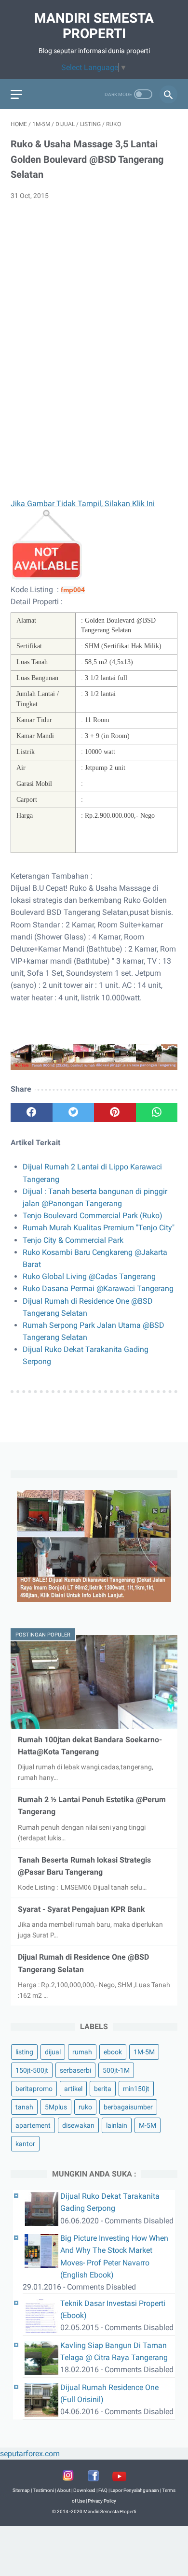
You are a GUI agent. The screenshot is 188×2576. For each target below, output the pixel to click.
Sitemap (21, 2490)
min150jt (136, 2089)
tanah (24, 2107)
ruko (85, 2107)
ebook (113, 2052)
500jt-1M (116, 2070)
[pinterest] (115, 1112)
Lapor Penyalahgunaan (135, 2490)
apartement (33, 2125)
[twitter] (74, 1112)
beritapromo (34, 2089)
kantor (25, 2144)
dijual (53, 2052)
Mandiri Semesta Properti (94, 26)
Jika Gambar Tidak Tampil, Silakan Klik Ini (83, 504)
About (64, 2490)
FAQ (103, 2490)
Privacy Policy (102, 2501)
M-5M (148, 2125)
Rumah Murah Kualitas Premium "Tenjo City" (99, 1228)
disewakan (78, 2125)
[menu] (16, 94)
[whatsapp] (157, 1112)
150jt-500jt (32, 2070)
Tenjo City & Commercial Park (73, 1240)
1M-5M (144, 2052)
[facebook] (32, 1112)
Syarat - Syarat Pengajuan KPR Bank (81, 1909)
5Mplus (56, 2107)
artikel (73, 2089)
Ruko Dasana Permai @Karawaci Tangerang (98, 1288)
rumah (82, 2052)
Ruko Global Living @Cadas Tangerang (89, 1276)
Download (84, 2490)
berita (103, 2089)
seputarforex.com (30, 2454)
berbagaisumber (128, 2107)
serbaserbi (75, 2070)
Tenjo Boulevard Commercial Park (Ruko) (93, 1216)
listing (24, 2052)
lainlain (117, 2125)
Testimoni (43, 2490)
